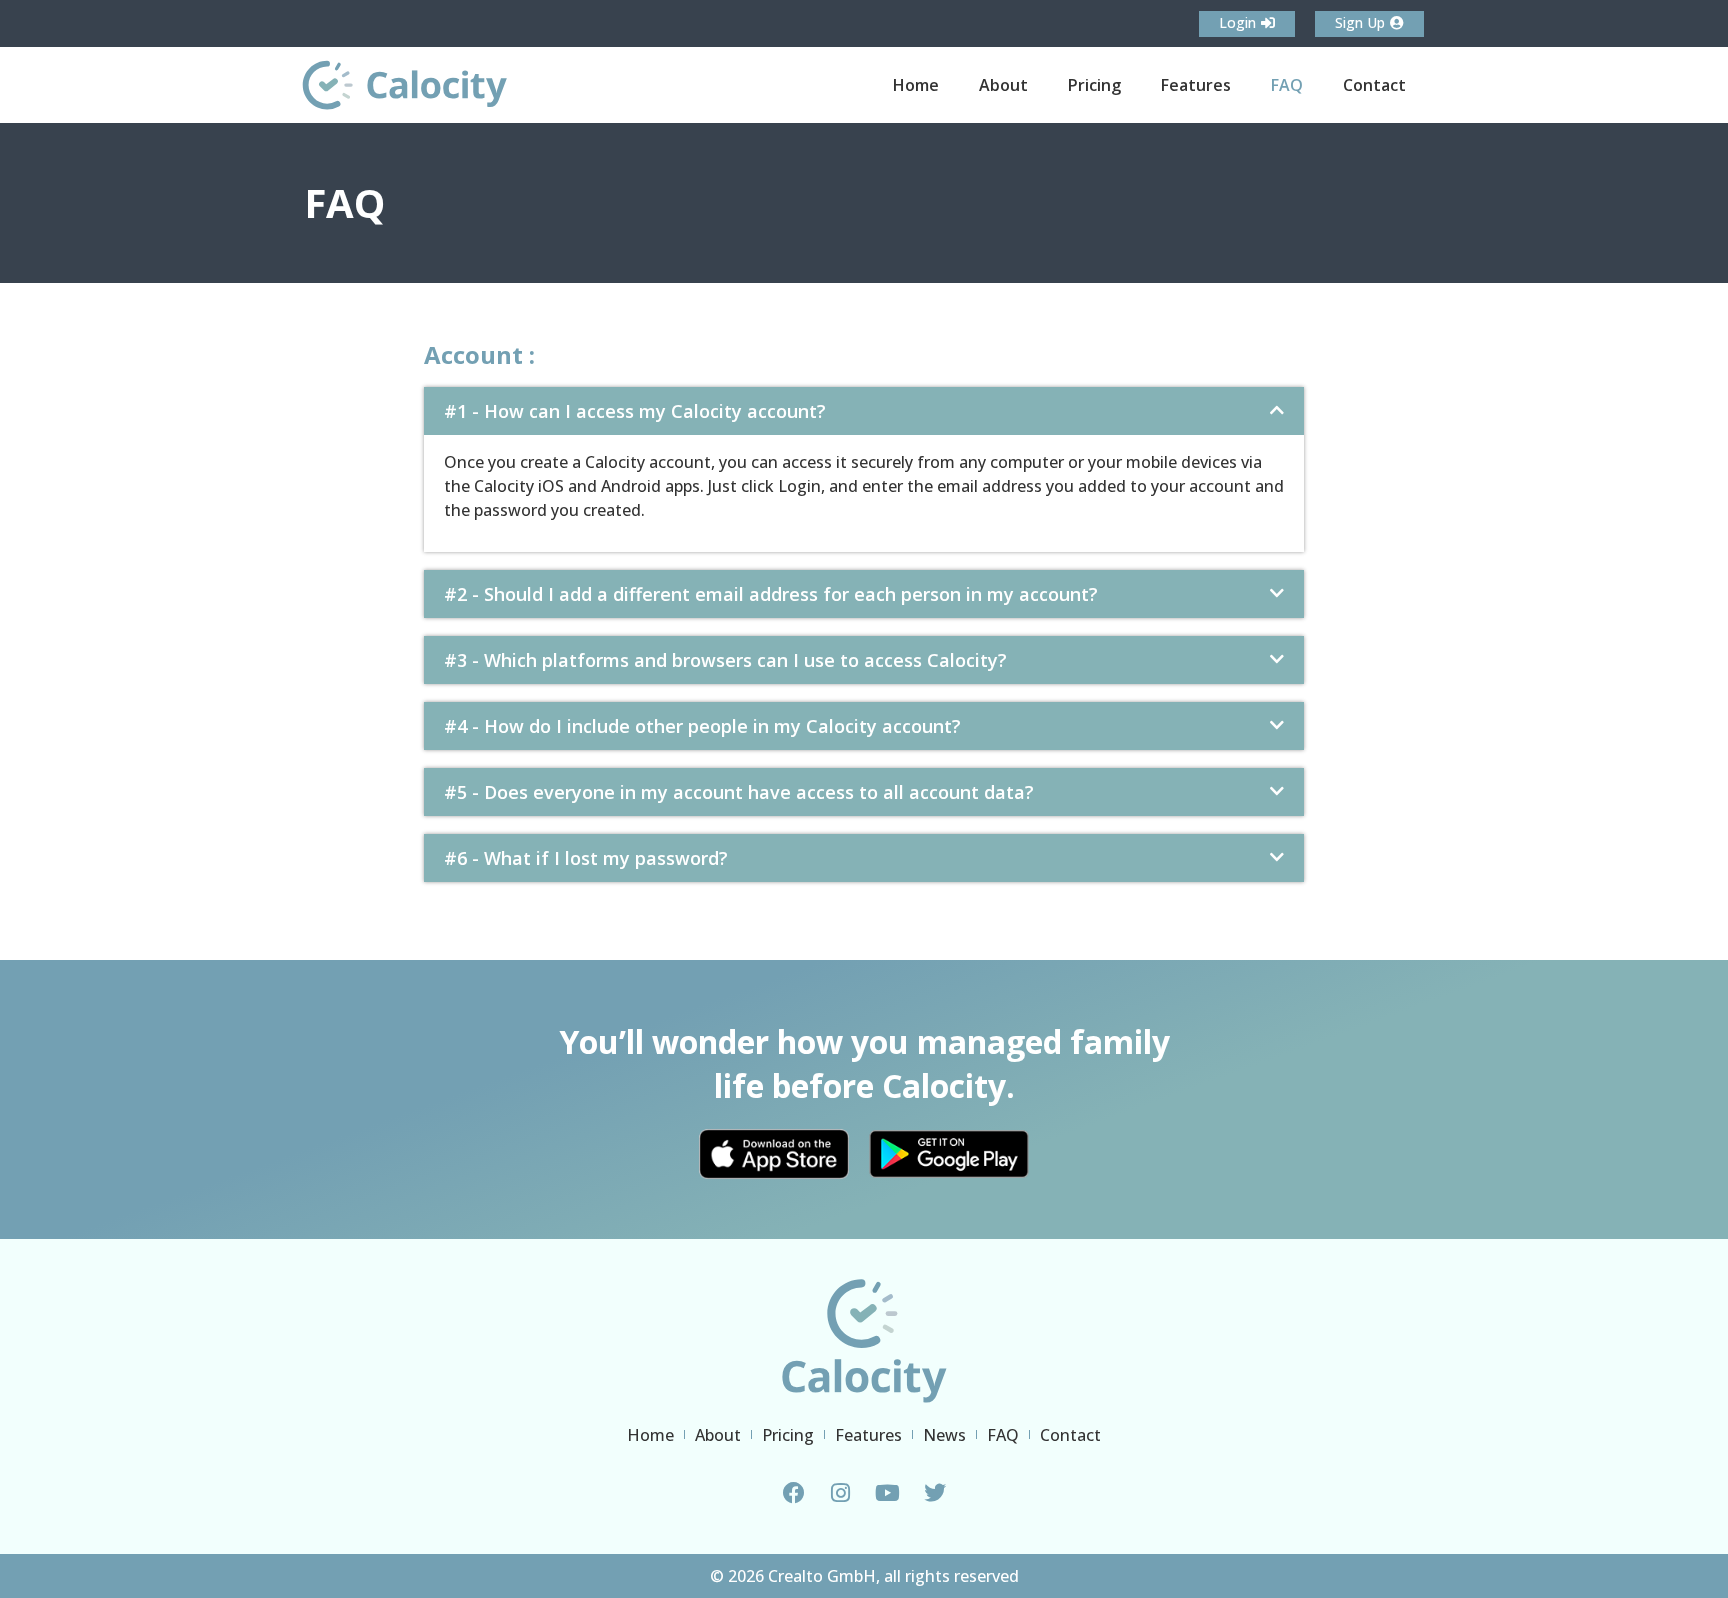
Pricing (1094, 85)
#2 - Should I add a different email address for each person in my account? (771, 594)
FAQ (1287, 85)
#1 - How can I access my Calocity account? (635, 411)
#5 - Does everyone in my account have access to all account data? (739, 792)
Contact (1374, 85)
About (1003, 85)
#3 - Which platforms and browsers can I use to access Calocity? (725, 660)
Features (1196, 85)
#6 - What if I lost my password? (586, 858)
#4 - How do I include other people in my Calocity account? (702, 726)
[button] (864, 411)
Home (916, 85)
